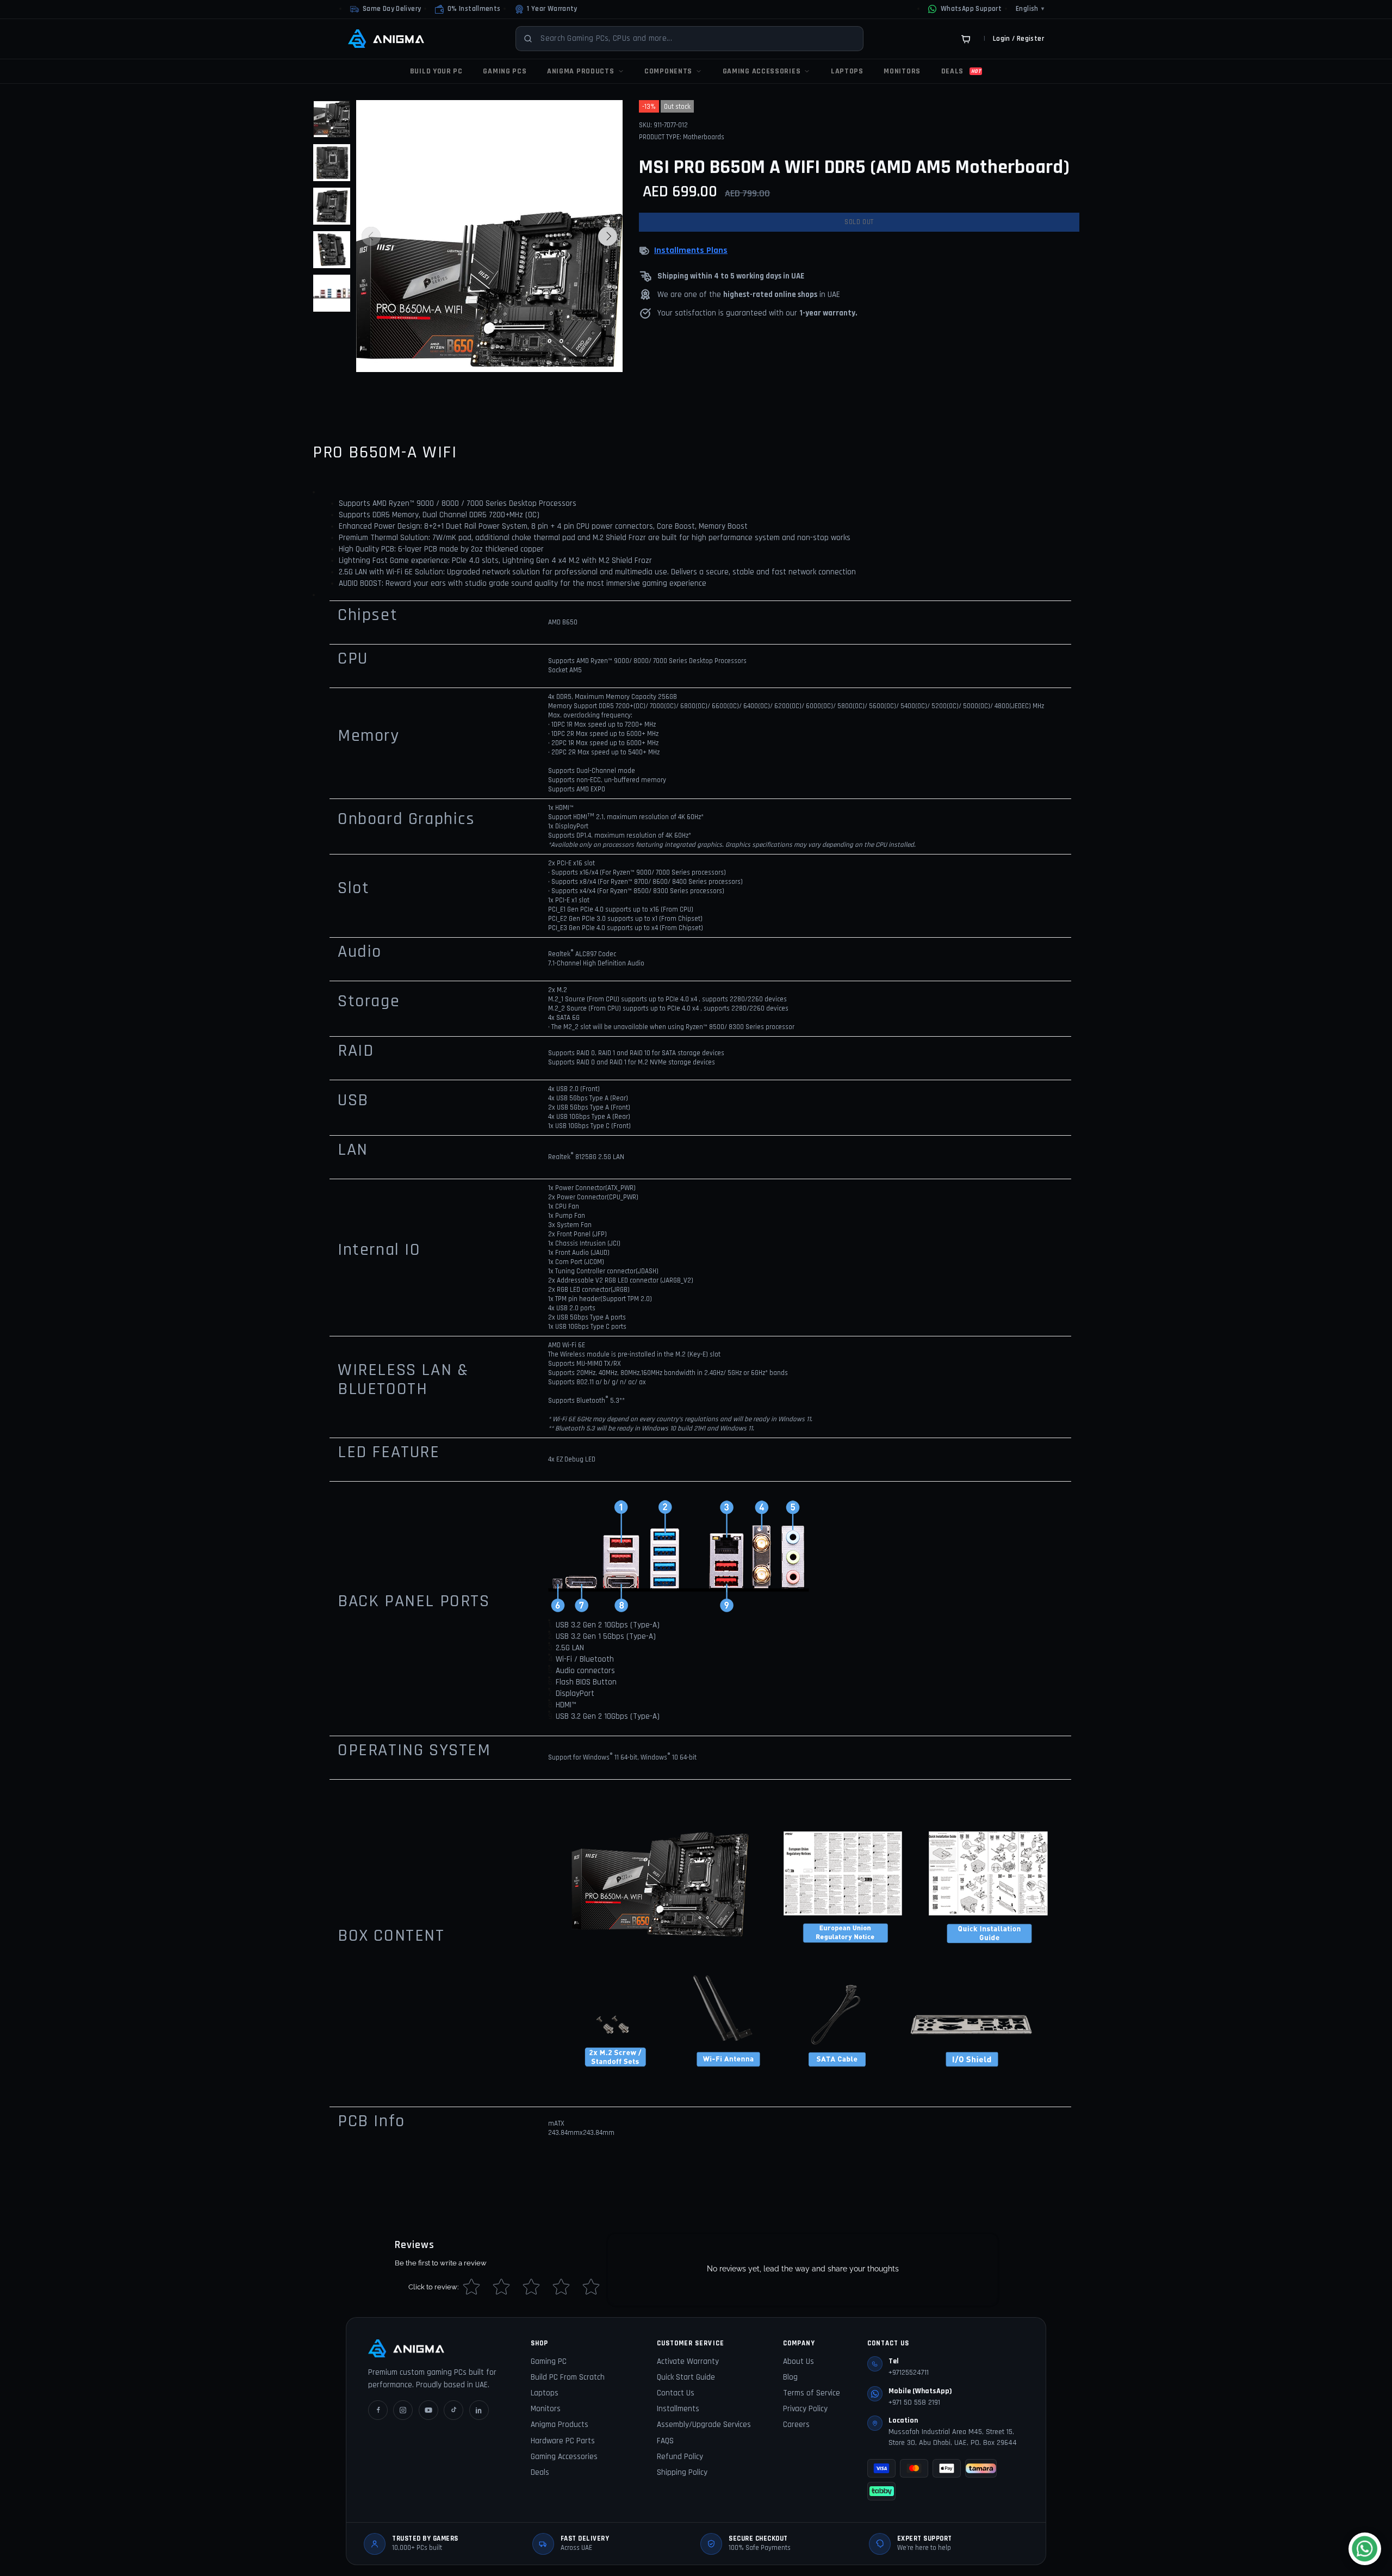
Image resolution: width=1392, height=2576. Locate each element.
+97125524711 (909, 2373)
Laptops (545, 2393)
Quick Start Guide (686, 2377)
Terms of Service (812, 2393)
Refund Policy (680, 2457)
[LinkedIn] (479, 2410)
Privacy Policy (805, 2409)
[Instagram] (403, 2410)
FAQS (665, 2441)
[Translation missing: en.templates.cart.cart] (966, 39)
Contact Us (676, 2393)
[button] (468, 9)
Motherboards (704, 137)
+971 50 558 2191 (914, 2402)
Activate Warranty (688, 2361)
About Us (798, 2361)
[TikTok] (453, 2410)
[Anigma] (386, 39)
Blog (790, 2377)
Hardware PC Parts (563, 2441)
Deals (540, 2472)
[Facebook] (378, 2410)
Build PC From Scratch (568, 2377)
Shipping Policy (682, 2472)
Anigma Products (560, 2425)
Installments (678, 2409)
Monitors (546, 2409)
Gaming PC (549, 2361)
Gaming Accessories (564, 2457)
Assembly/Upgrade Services (704, 2425)
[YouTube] (428, 2410)
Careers (796, 2425)
